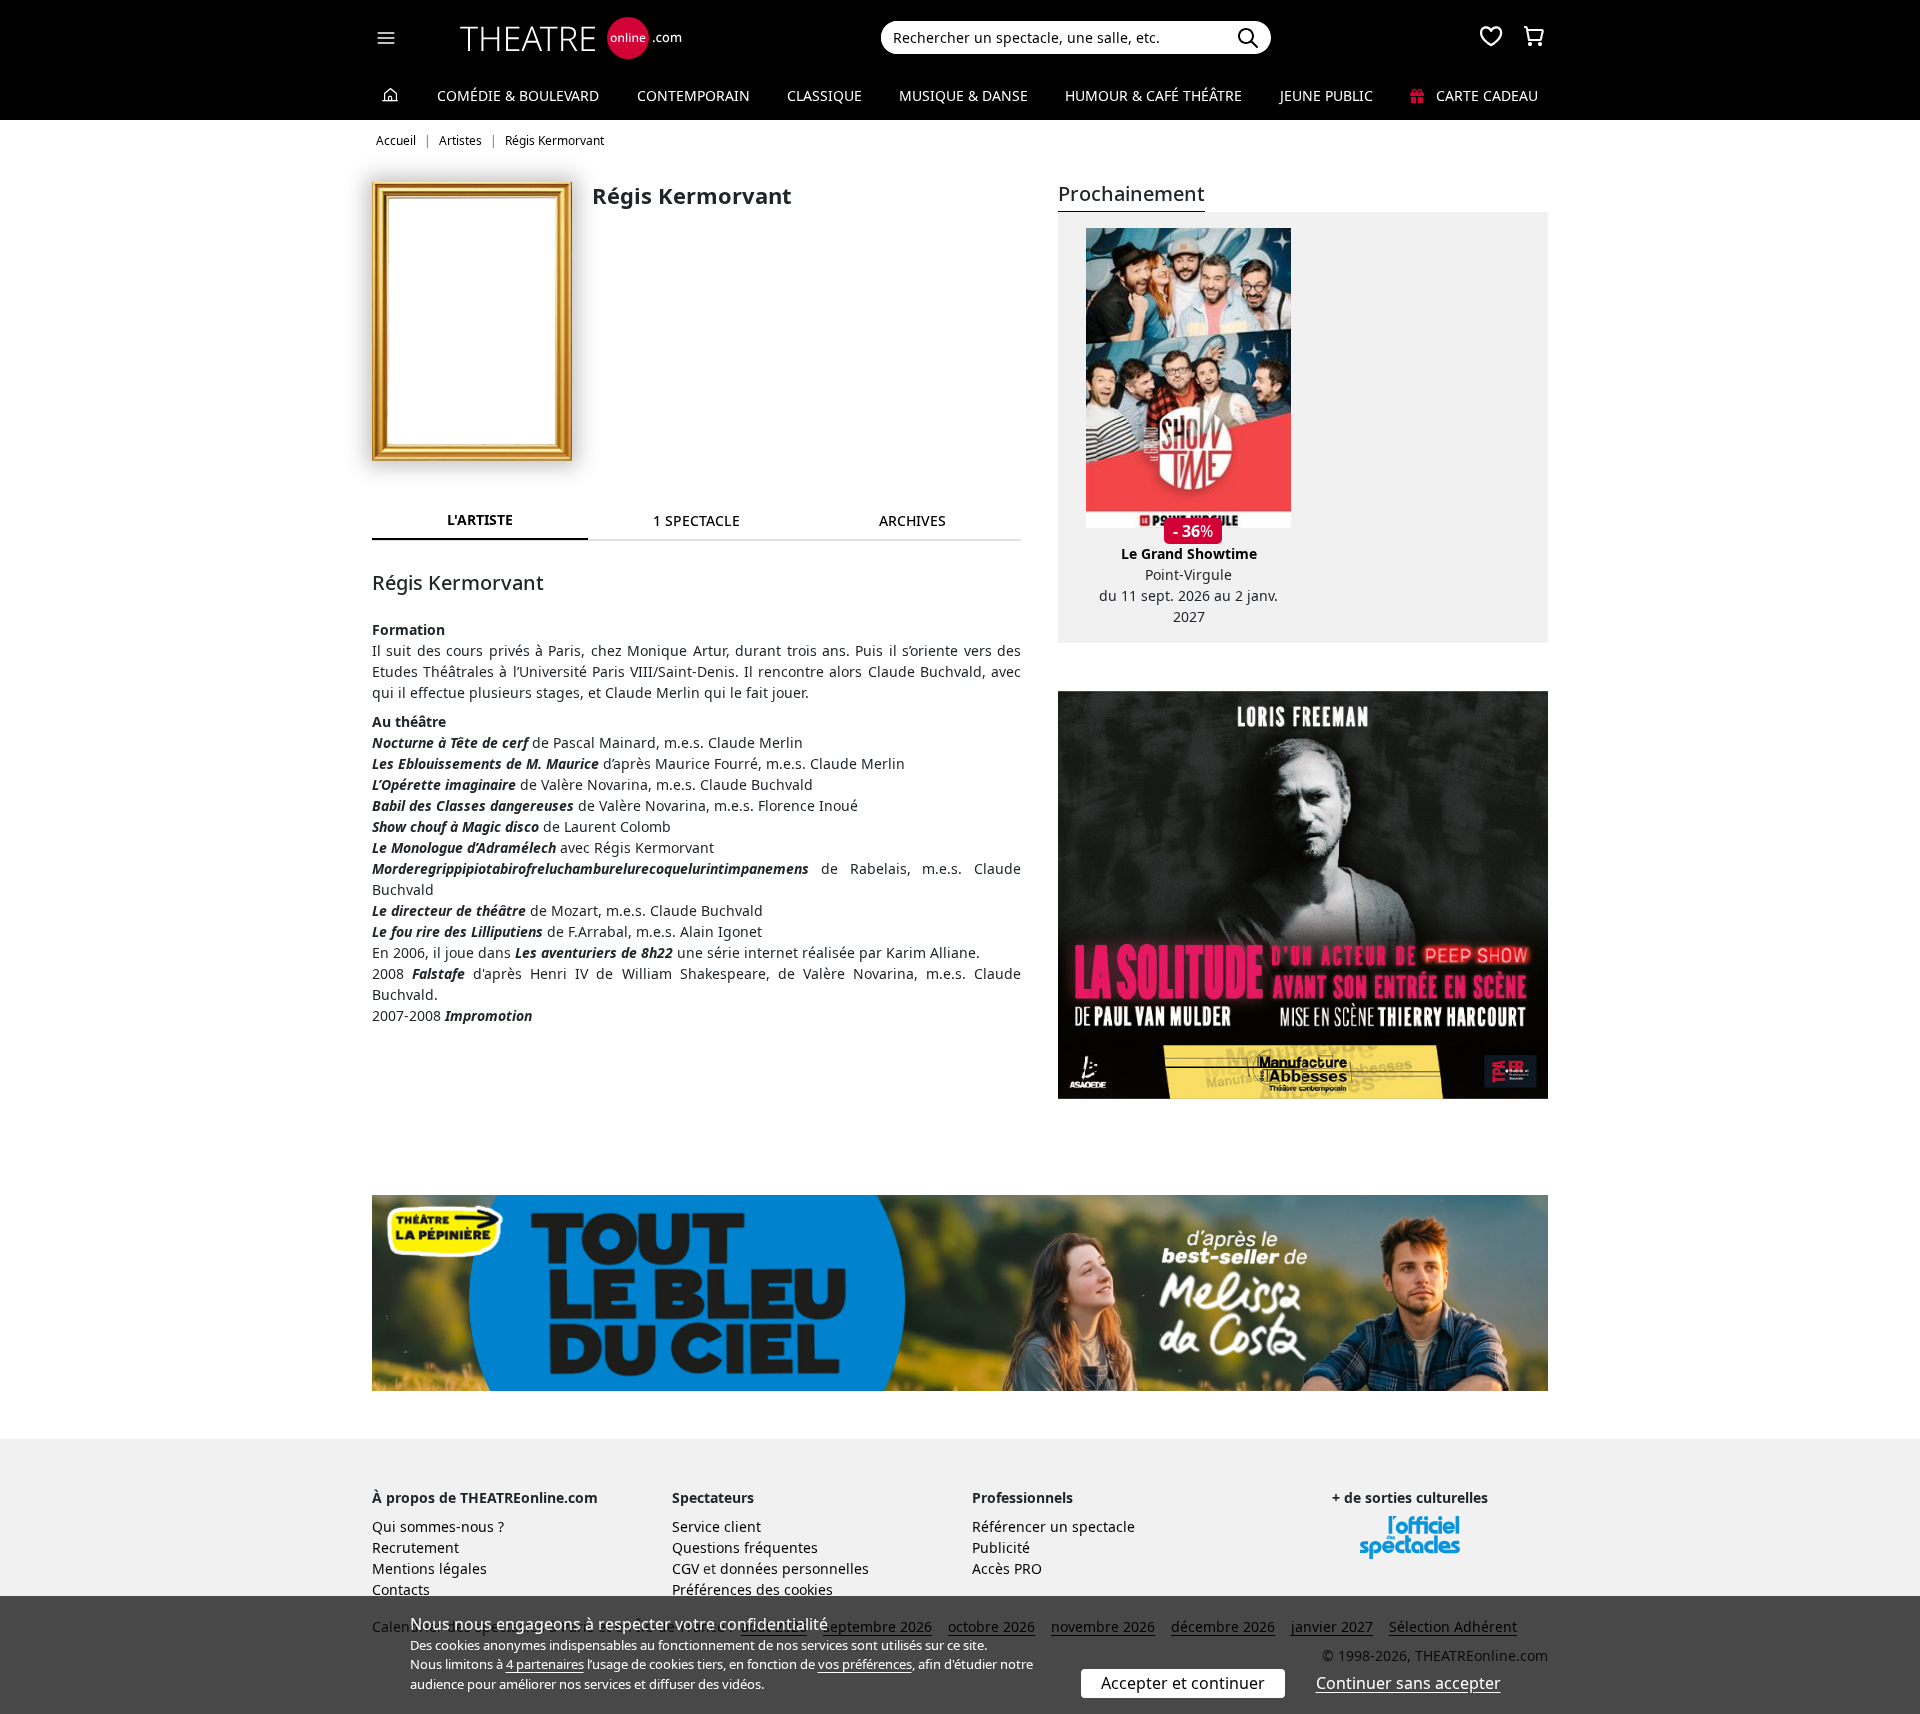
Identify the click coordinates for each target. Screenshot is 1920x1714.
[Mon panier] (1534, 38)
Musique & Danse (963, 95)
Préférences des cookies (752, 1589)
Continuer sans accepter (1408, 1683)
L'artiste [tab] (480, 519)
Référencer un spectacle (1053, 1526)
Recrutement (415, 1547)
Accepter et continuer (1183, 1683)
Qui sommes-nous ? (438, 1526)
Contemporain (693, 95)
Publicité (1001, 1547)
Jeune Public (1326, 95)
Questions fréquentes (745, 1547)
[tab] (696, 520)
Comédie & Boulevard (518, 95)
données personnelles (794, 1568)
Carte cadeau (1485, 95)
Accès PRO (1007, 1568)
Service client (716, 1526)
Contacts (401, 1589)
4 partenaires (545, 1664)
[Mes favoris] (1491, 38)
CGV (685, 1568)
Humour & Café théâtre (1153, 95)
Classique (824, 95)
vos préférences (865, 1664)
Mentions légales (429, 1568)
